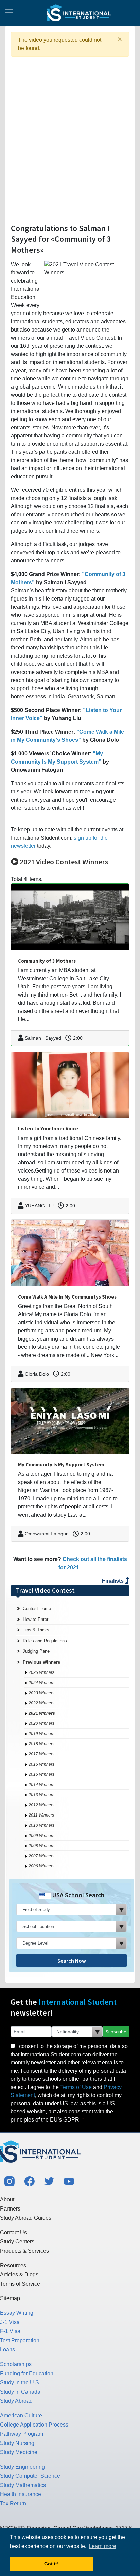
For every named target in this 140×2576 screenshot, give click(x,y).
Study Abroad (16, 2401)
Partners (10, 2209)
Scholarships (16, 2364)
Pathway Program (22, 2434)
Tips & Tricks (36, 1630)
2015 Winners (41, 1774)
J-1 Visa (10, 2322)
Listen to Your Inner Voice (48, 1129)
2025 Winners (41, 1672)
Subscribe (116, 2032)
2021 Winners (42, 1713)
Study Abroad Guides (26, 2218)
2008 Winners (41, 1846)
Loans (7, 2350)
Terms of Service (20, 2284)
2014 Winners (41, 1785)
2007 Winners (41, 1856)
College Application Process (34, 2425)
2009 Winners (41, 1836)
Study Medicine (19, 2452)
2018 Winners (41, 1744)
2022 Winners (41, 1703)
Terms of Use (76, 2087)
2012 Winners (41, 1805)
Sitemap (10, 2298)
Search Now (72, 1961)
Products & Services (24, 2251)
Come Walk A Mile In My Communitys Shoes (67, 1297)
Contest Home (37, 1608)
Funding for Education (27, 2373)
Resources (13, 2265)
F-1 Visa (10, 2331)
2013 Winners (41, 1795)
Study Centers (17, 2242)
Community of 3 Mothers (47, 961)
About (7, 2199)
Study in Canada (20, 2392)
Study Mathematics (23, 2485)
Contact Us (13, 2232)
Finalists (113, 1581)
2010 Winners (41, 1825)
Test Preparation (20, 2340)
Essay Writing (17, 2313)
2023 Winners (41, 1693)
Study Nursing (17, 2443)
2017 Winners (41, 1754)
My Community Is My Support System (61, 1464)
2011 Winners (41, 1815)
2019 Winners (41, 1734)
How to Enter (36, 1619)
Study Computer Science (30, 2476)
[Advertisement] (70, 136)
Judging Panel (37, 1651)
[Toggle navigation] (9, 13)
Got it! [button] (51, 2564)
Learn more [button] (102, 2546)
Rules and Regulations (45, 1641)
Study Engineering (22, 2467)
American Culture (21, 2416)
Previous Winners (41, 1662)
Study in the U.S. (20, 2383)
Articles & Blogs (19, 2275)
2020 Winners (41, 1723)
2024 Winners (41, 1683)
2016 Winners (41, 1764)
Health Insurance (21, 2494)
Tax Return (13, 2503)
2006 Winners (41, 1866)
